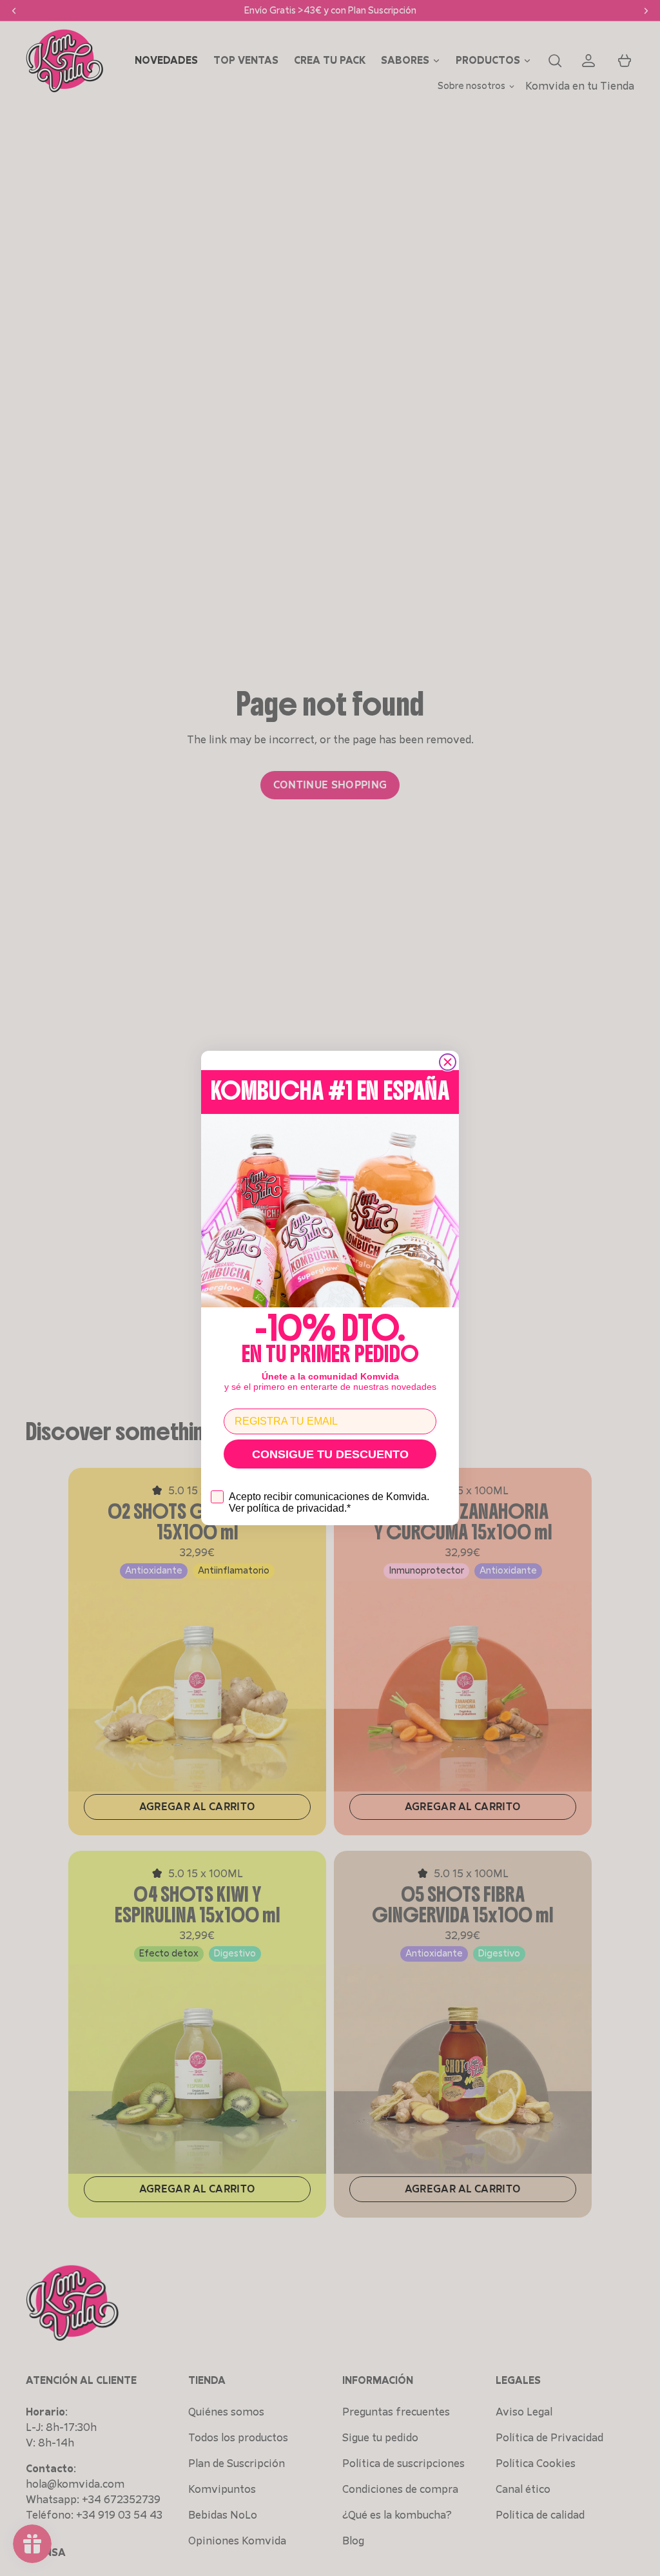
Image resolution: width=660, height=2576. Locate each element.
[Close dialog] (448, 1062)
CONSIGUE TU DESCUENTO (330, 1454)
